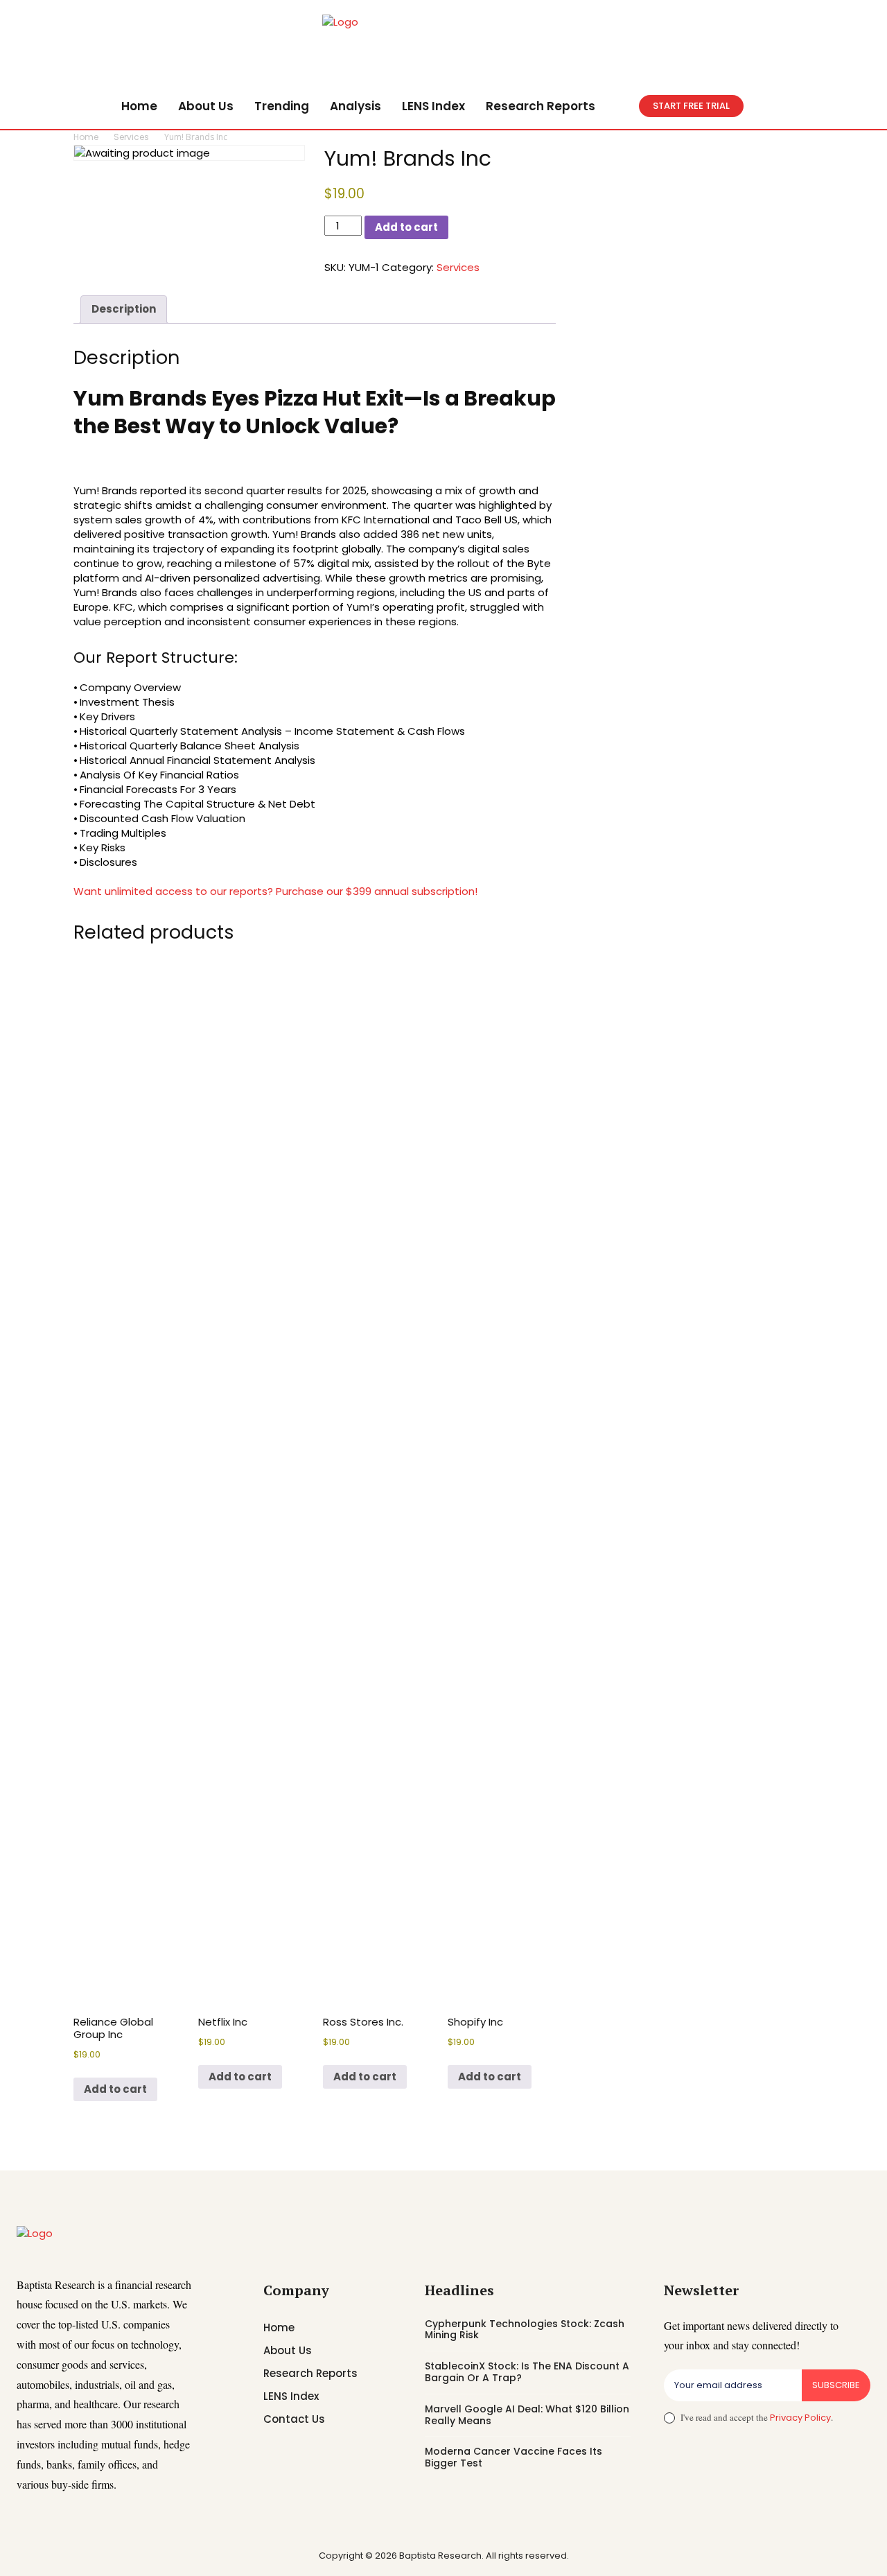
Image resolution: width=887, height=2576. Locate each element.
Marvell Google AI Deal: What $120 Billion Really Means (527, 2415)
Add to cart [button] (115, 2089)
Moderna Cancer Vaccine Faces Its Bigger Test (513, 2457)
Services (131, 137)
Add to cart (406, 227)
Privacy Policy (800, 2418)
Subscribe (836, 2385)
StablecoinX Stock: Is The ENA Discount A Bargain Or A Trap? (527, 2372)
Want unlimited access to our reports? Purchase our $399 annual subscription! (275, 891)
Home (86, 137)
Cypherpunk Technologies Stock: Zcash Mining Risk (525, 2330)
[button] (622, 106)
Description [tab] (124, 309)
